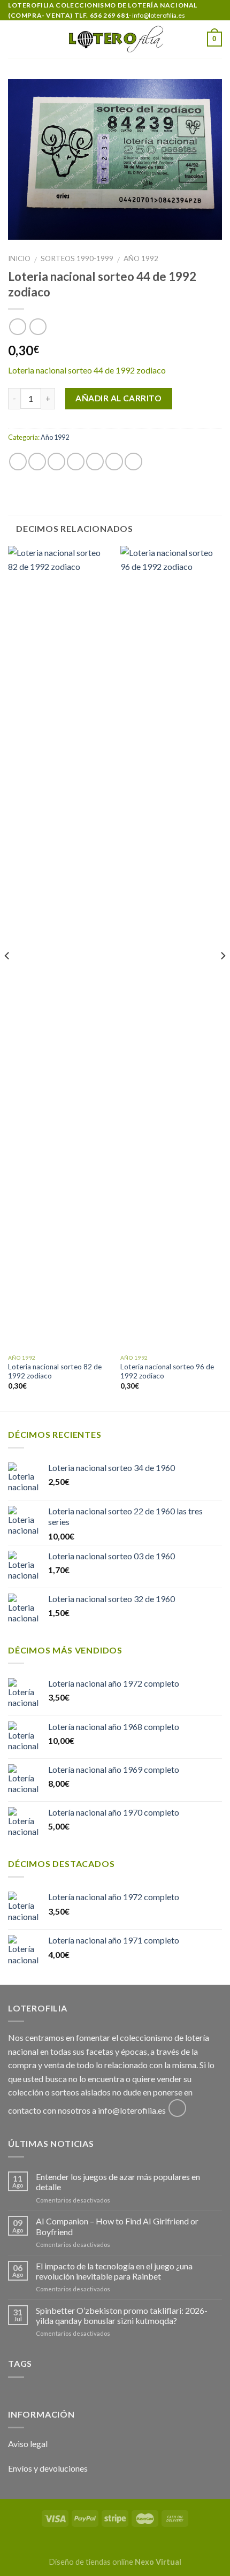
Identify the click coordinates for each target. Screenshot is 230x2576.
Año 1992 (141, 258)
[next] (223, 977)
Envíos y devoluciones (48, 2468)
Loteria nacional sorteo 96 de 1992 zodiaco (167, 1371)
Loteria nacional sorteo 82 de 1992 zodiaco (55, 1371)
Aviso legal (28, 2444)
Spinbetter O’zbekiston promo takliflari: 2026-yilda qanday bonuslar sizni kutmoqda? (122, 2315)
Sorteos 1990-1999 (77, 258)
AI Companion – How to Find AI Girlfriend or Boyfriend (117, 2226)
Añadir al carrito (118, 398)
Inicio (19, 258)
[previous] (7, 977)
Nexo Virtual (158, 2562)
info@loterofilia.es (132, 2110)
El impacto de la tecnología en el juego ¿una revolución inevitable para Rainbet (114, 2271)
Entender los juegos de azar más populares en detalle (118, 2182)
